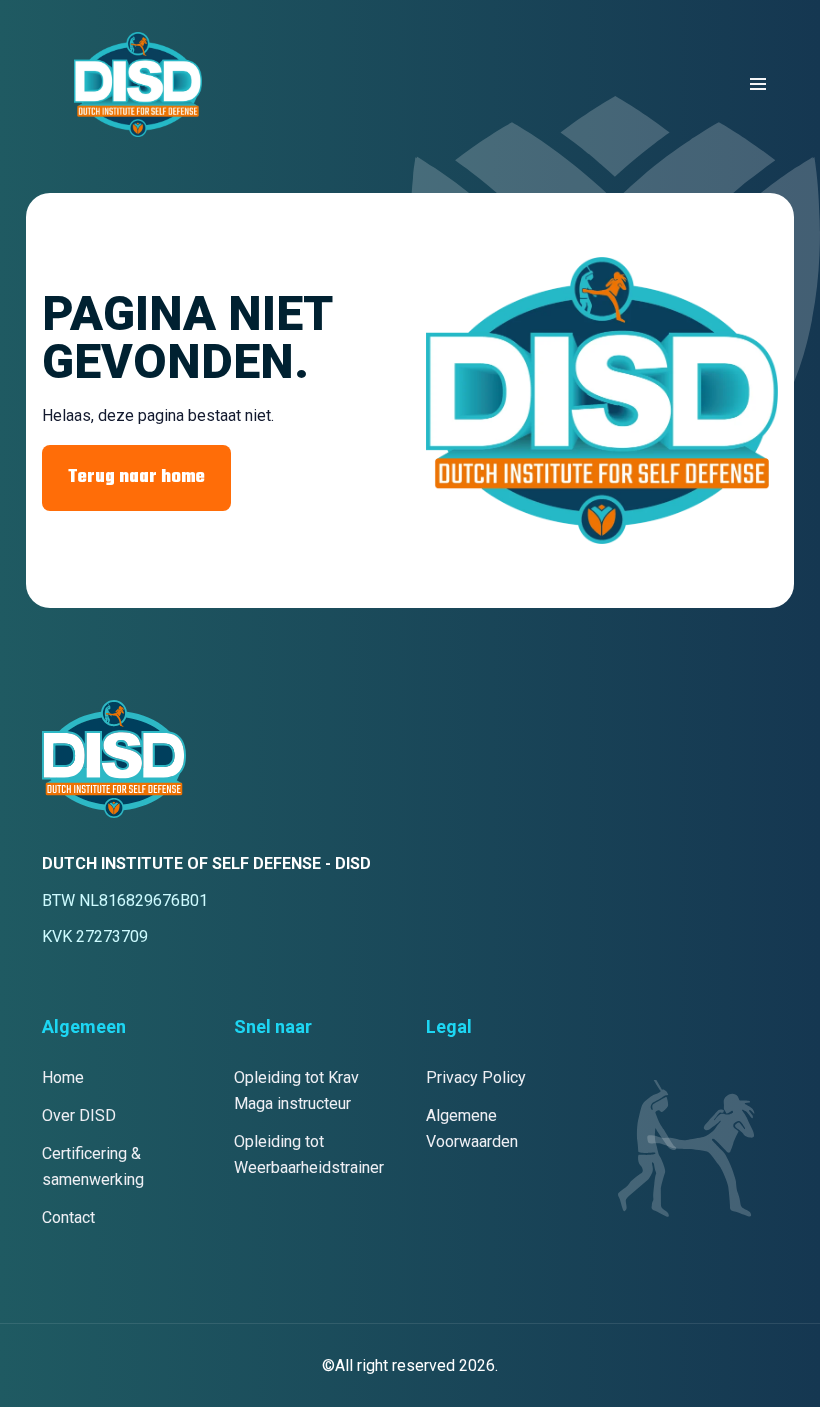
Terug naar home (136, 477)
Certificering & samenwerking (93, 1166)
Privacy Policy (476, 1077)
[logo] (138, 84)
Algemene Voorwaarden (472, 1128)
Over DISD (79, 1115)
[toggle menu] (758, 84)
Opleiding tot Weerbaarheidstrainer (309, 1154)
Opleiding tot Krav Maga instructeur (296, 1090)
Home (63, 1077)
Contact (68, 1217)
